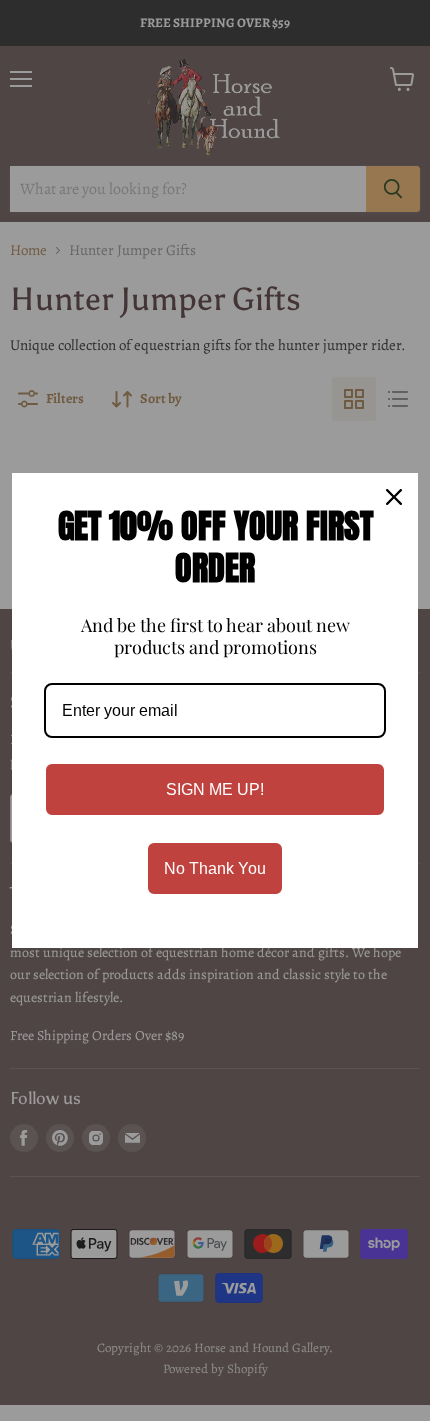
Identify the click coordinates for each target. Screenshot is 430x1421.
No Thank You (215, 868)
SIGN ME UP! (215, 789)
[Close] (394, 497)
